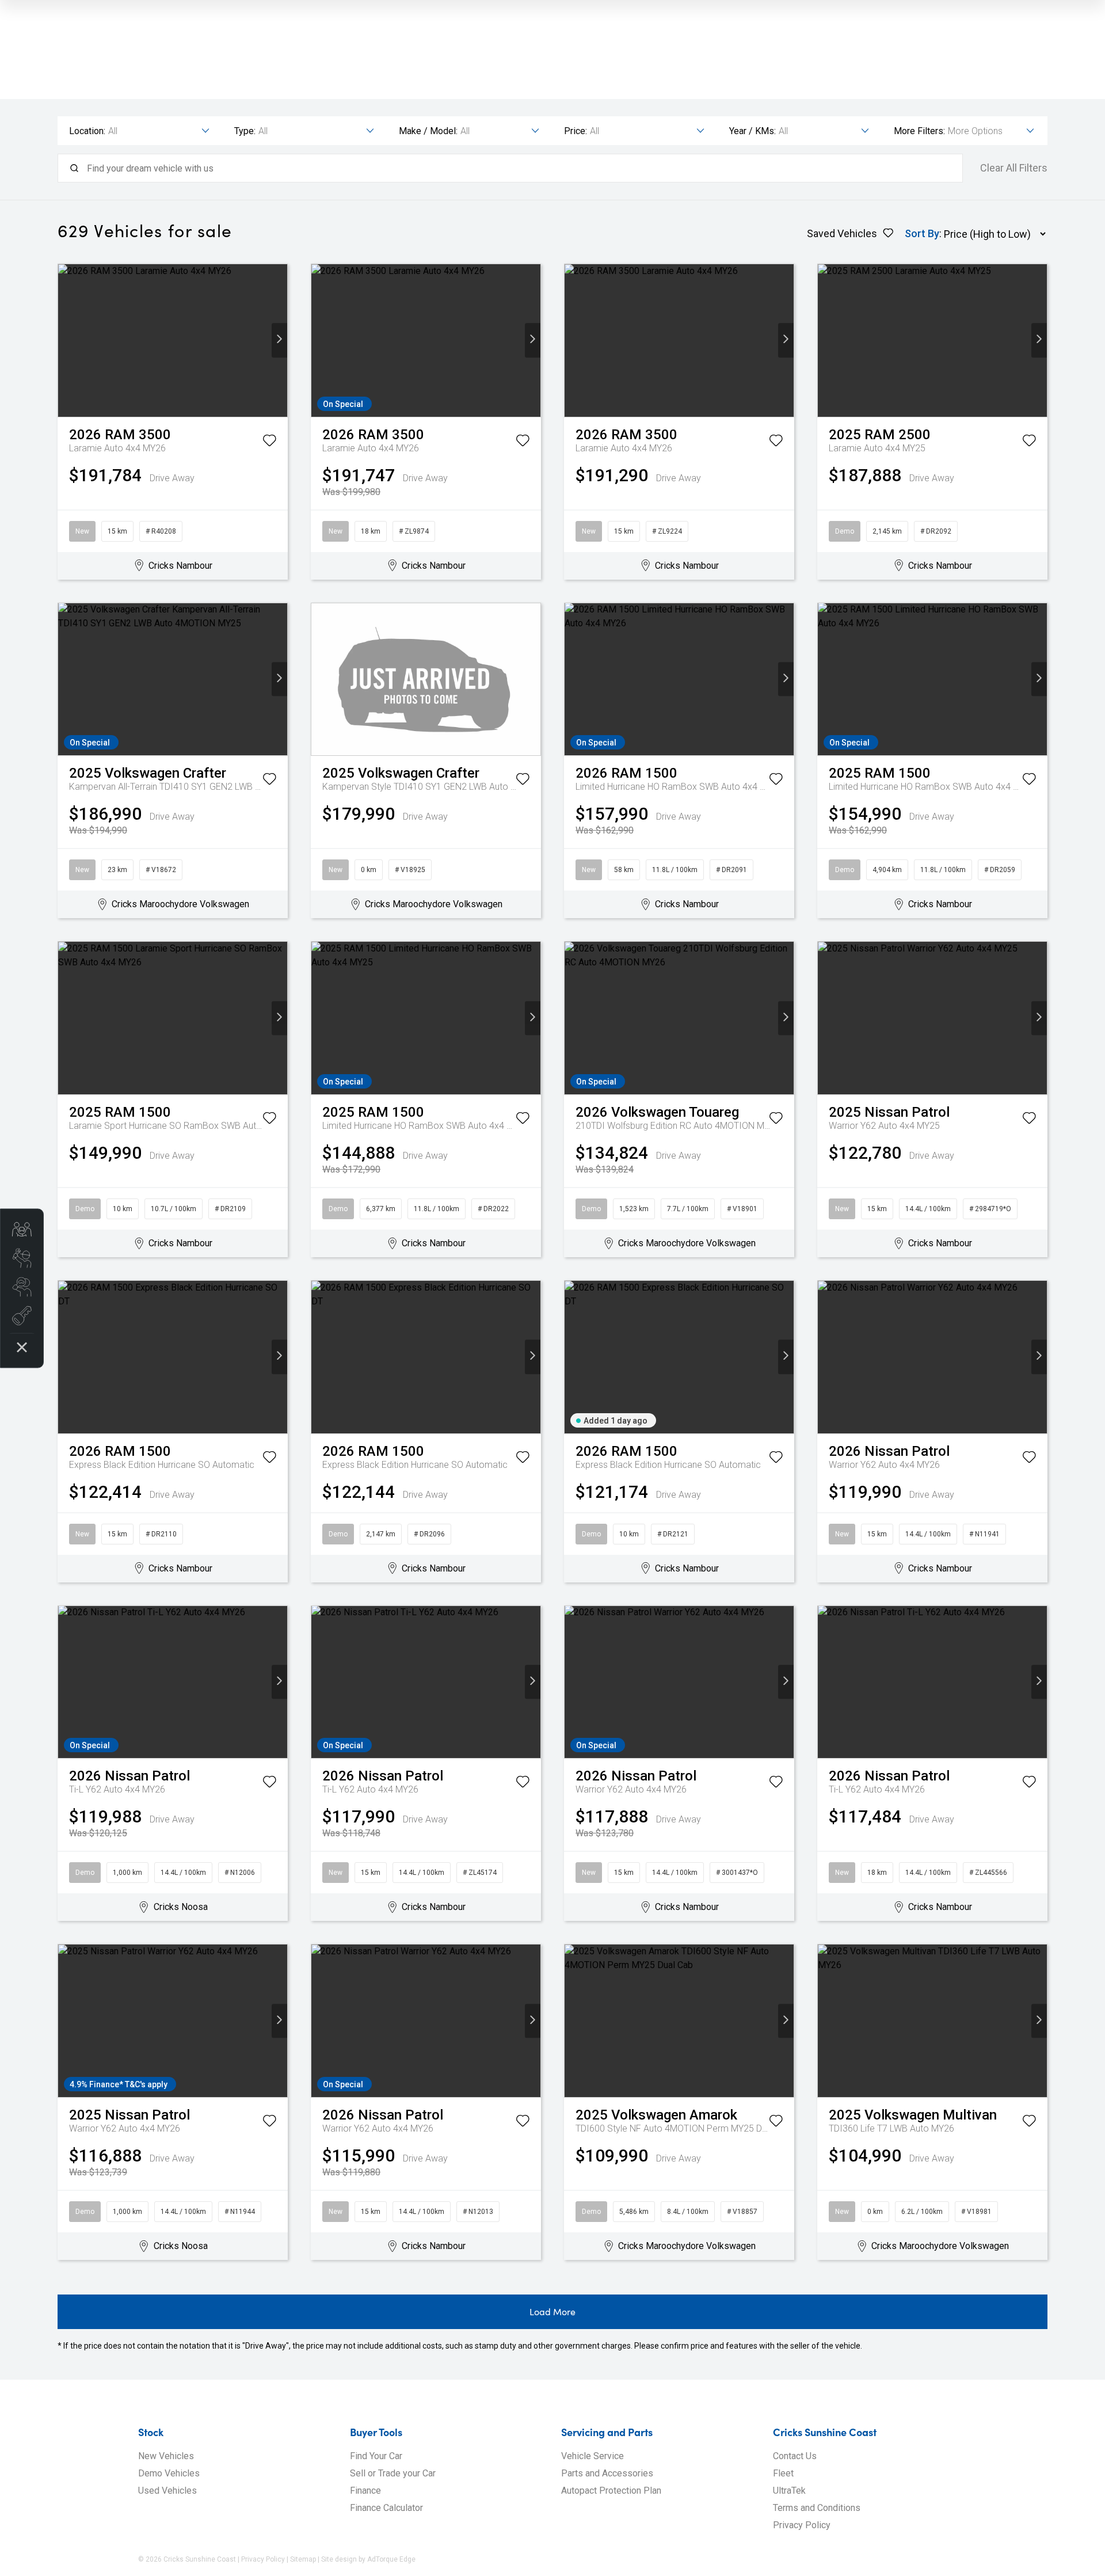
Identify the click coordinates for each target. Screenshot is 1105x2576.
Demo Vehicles (169, 2473)
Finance (365, 2491)
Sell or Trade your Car (393, 2473)
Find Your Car (376, 2456)
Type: (245, 131)
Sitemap (303, 2559)
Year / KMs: (752, 131)
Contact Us (795, 2456)
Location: (87, 131)
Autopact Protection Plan (611, 2491)
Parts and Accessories (607, 2473)
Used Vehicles (167, 2491)
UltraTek (789, 2491)
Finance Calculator (386, 2508)
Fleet (783, 2473)
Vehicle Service (592, 2456)
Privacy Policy (802, 2525)
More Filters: (919, 131)
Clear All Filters (1014, 168)
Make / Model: (428, 131)
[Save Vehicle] (269, 443)
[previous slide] (66, 340)
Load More (552, 2311)
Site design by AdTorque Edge (368, 2559)
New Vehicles (166, 2456)
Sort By (922, 233)
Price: (576, 131)
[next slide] (279, 340)
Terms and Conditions (817, 2508)
